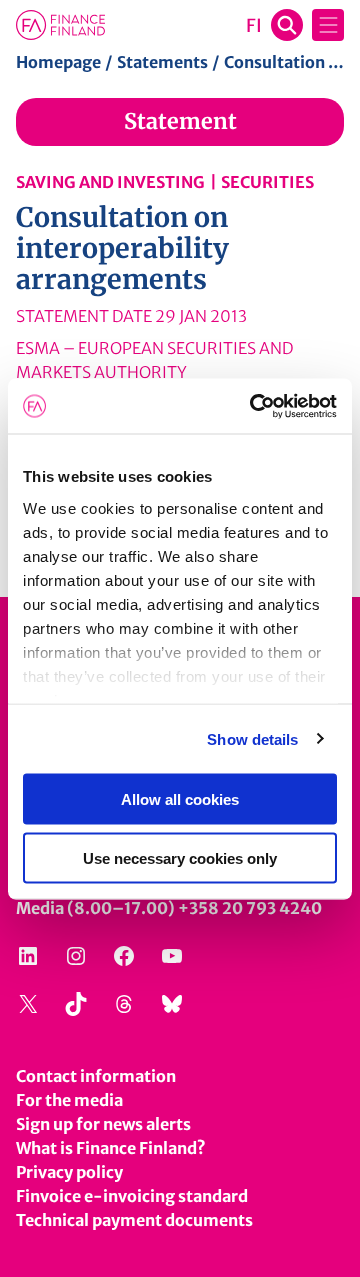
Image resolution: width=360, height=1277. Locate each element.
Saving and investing (110, 182)
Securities (267, 182)
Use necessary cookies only (180, 857)
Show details (252, 738)
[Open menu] (328, 25)
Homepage (58, 62)
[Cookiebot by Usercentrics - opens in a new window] (254, 406)
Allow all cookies (180, 799)
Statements (162, 62)
